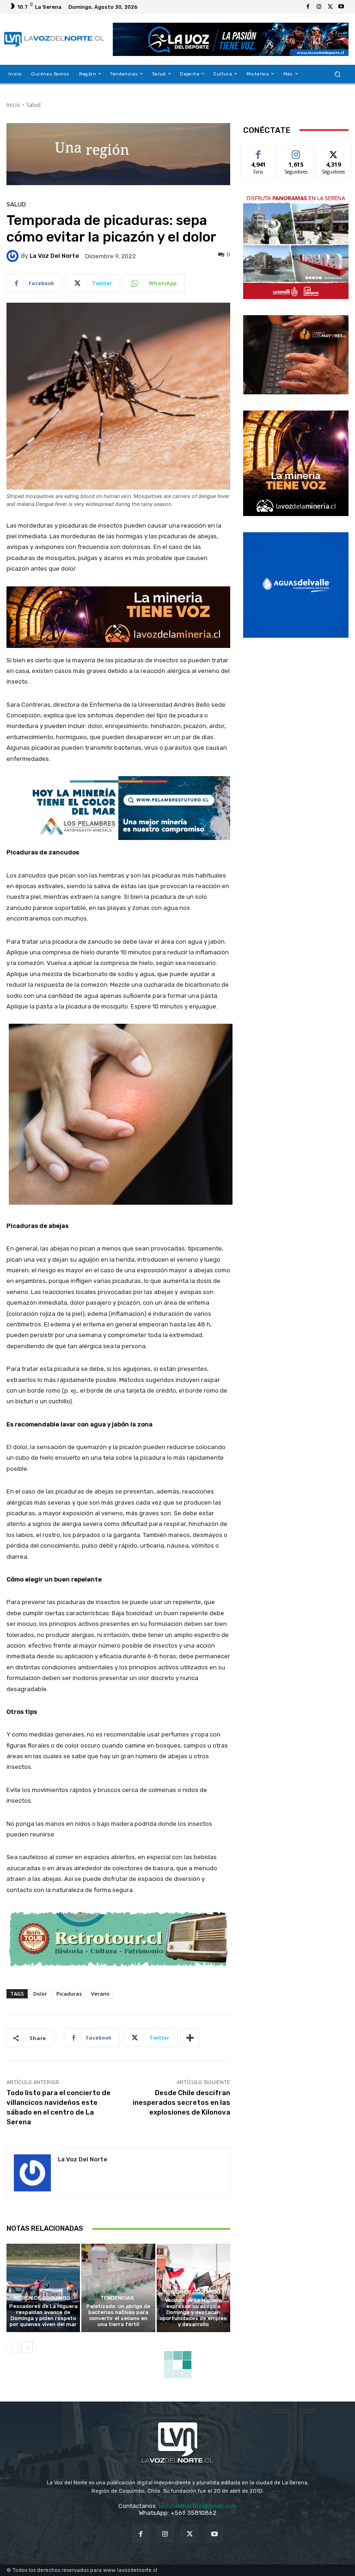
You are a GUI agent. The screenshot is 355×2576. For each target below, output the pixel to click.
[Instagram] (319, 7)
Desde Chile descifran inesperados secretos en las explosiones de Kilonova (181, 2103)
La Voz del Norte (54, 256)
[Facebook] (308, 7)
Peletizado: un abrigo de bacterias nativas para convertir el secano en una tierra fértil (118, 2316)
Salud (34, 105)
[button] (338, 74)
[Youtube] (341, 7)
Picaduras (69, 1994)
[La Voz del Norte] (14, 256)
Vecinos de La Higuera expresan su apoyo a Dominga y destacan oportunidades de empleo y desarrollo (193, 2313)
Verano (100, 1994)
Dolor (40, 1994)
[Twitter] (330, 7)
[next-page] (27, 2347)
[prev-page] (12, 2347)
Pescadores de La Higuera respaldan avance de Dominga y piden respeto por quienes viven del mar (43, 2316)
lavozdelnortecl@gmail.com (198, 2506)
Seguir (296, 152)
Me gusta (259, 152)
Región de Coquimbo (42, 2298)
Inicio (13, 105)
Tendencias (117, 2298)
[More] (190, 2038)
